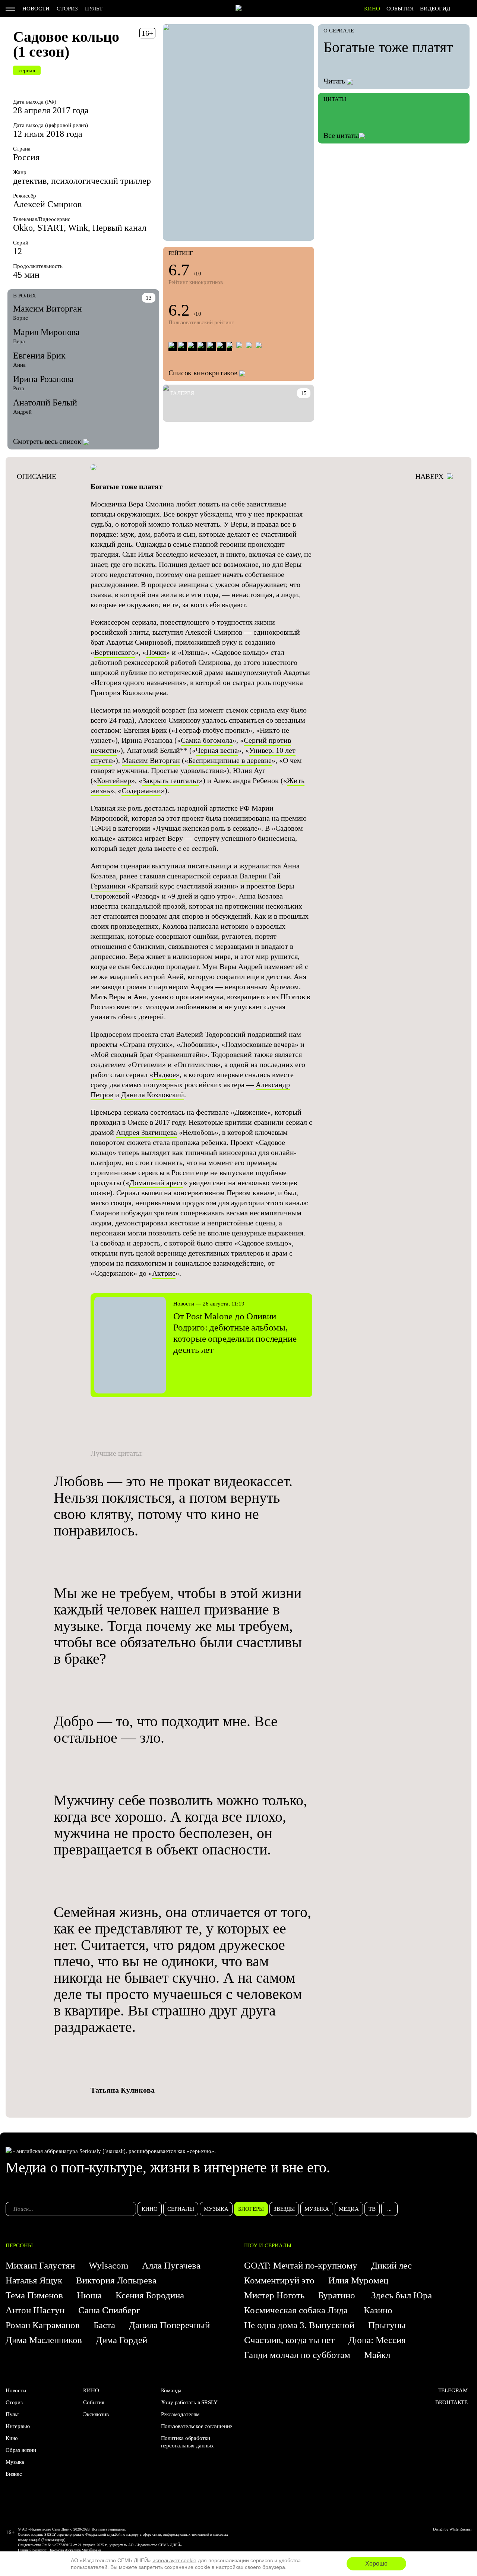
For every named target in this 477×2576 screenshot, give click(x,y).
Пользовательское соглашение (197, 2426)
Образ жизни (21, 2450)
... (389, 2209)
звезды (284, 2209)
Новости (36, 9)
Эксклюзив (96, 2414)
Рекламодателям (180, 2414)
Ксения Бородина (150, 2295)
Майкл (377, 2355)
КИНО (372, 9)
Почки (156, 652)
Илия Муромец (358, 2280)
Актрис (164, 1273)
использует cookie (174, 2560)
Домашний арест (156, 1183)
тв (372, 2209)
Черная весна (217, 750)
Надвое (165, 1074)
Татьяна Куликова (123, 2090)
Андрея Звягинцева (146, 1132)
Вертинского (115, 652)
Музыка (15, 2462)
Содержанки (141, 790)
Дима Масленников (44, 2340)
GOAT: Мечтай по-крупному (301, 2265)
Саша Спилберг (109, 2310)
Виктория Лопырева (116, 2280)
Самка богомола (207, 740)
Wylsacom (108, 2265)
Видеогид (435, 9)
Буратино (338, 2295)
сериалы (181, 2209)
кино (150, 2209)
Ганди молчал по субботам (297, 2355)
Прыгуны (387, 2325)
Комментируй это (279, 2280)
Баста (104, 2325)
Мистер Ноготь (274, 2295)
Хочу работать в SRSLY (189, 2402)
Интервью (18, 2426)
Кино (12, 2438)
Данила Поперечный (169, 2325)
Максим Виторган (48, 309)
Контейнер (114, 780)
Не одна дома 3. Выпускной (299, 2325)
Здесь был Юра (403, 2295)
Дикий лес (391, 2265)
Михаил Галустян (40, 2265)
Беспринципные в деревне (230, 760)
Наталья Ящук (34, 2280)
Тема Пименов (34, 2295)
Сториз (67, 9)
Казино (378, 2310)
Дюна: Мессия (377, 2340)
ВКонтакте (451, 2402)
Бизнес (14, 2474)
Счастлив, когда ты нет (289, 2340)
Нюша (89, 2295)
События (400, 9)
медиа (349, 2209)
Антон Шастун (35, 2310)
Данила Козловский (153, 1095)
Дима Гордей (121, 2340)
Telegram (453, 2390)
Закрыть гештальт (171, 780)
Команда (171, 2390)
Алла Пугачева (171, 2265)
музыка (216, 2209)
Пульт (94, 9)
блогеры (251, 2209)
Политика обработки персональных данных (187, 2442)
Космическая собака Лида (297, 2310)
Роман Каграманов (43, 2325)
